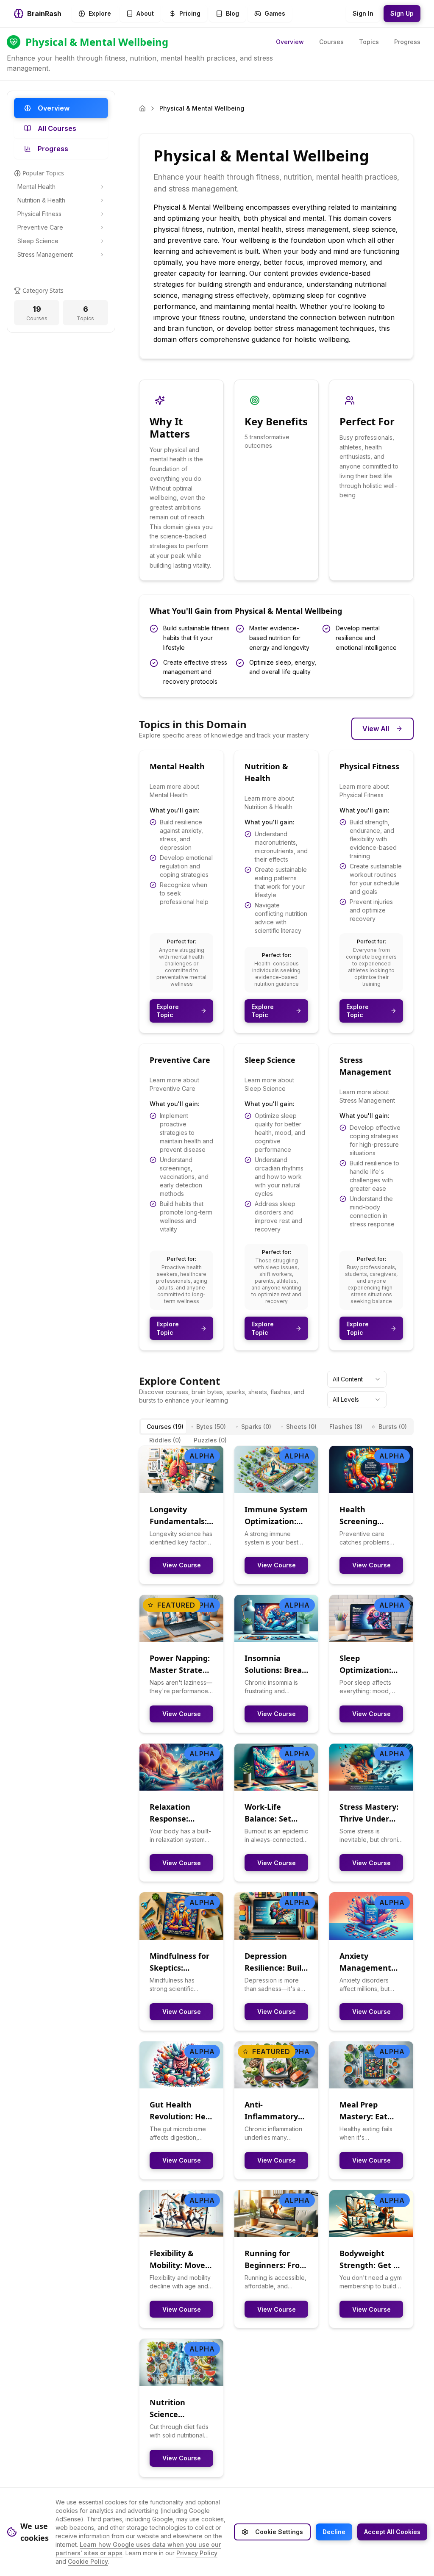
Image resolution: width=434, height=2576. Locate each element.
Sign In (363, 13)
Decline (334, 2532)
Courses (331, 42)
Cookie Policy (88, 2561)
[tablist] (276, 1427)
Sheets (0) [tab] (301, 1427)
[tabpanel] (276, 1961)
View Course (182, 1565)
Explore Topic (168, 1011)
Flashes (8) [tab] (346, 1427)
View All (376, 729)
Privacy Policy (197, 2553)
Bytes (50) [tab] (211, 1427)
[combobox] (357, 1379)
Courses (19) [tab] (165, 1427)
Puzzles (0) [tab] (210, 1440)
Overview (290, 42)
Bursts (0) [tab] (393, 1427)
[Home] (142, 108)
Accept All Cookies (392, 2532)
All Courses (57, 128)
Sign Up (402, 13)
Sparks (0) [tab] (256, 1427)
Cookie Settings (279, 2532)
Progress (407, 42)
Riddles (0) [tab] (165, 1440)
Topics (369, 42)
